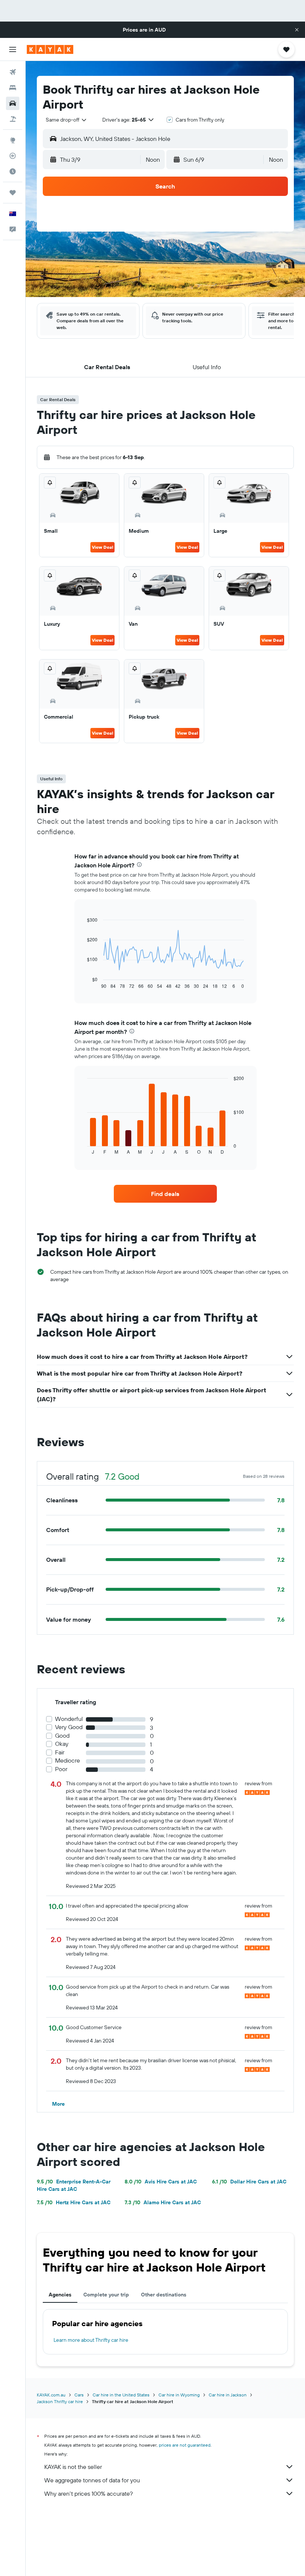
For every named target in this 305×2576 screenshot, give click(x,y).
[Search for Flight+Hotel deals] (13, 119)
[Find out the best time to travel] (13, 171)
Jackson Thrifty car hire (60, 2401)
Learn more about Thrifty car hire (91, 2340)
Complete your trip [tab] (106, 2295)
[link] (165, 1194)
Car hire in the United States (121, 2395)
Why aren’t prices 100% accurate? (89, 2493)
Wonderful (69, 1719)
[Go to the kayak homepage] (50, 49)
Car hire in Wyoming (179, 2395)
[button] (297, 30)
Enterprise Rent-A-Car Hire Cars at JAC (74, 2185)
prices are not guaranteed (185, 2445)
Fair (60, 1752)
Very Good (69, 1727)
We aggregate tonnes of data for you (92, 2480)
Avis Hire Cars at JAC (161, 2182)
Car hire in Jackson (228, 2395)
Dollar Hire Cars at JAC (249, 2182)
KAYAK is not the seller (73, 2467)
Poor (61, 1769)
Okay (62, 1744)
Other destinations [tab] (164, 2295)
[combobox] (67, 120)
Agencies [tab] (60, 2295)
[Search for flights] (13, 72)
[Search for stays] (13, 88)
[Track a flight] (13, 156)
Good (62, 1736)
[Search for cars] (13, 103)
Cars (79, 2395)
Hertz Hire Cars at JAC (74, 2202)
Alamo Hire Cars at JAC (163, 2202)
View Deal (102, 547)
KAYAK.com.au (51, 2395)
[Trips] (13, 193)
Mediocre (68, 1761)
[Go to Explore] (13, 140)
